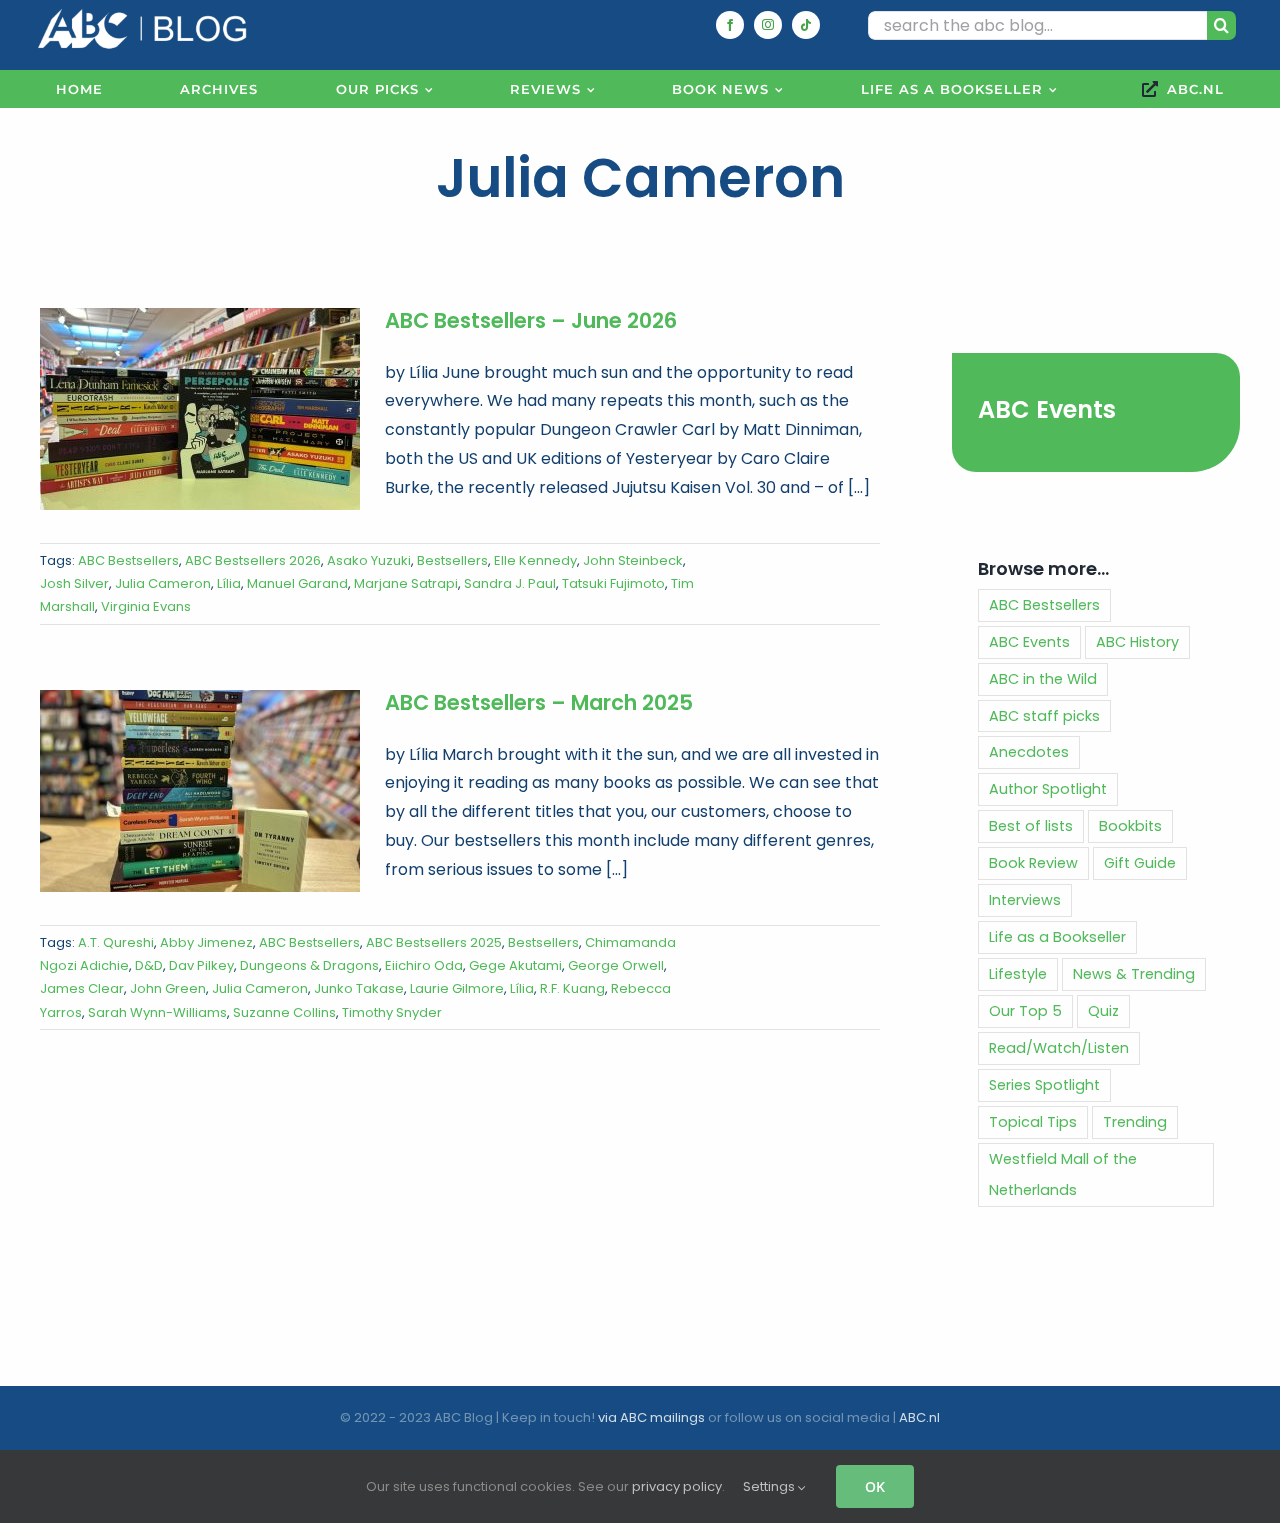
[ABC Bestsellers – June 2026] (200, 409)
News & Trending (1134, 974)
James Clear (82, 988)
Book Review (1033, 863)
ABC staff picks (1044, 716)
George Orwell (616, 965)
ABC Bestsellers (128, 560)
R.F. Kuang (572, 988)
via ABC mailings (651, 1417)
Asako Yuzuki (369, 560)
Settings (770, 1486)
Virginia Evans (146, 606)
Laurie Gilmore (457, 988)
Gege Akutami (515, 965)
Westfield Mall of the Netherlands (1063, 1174)
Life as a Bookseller (1057, 937)
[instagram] (768, 25)
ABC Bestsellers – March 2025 (539, 702)
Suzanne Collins (284, 1012)
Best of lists (1031, 826)
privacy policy (677, 1486)
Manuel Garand (297, 583)
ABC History (1137, 642)
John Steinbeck (633, 560)
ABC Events (1047, 409)
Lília (229, 583)
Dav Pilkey (201, 965)
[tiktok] (806, 25)
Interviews (1025, 900)
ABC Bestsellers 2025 (434, 942)
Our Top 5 (1025, 1011)
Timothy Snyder (392, 1012)
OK (875, 1486)
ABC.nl (919, 1417)
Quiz (1103, 1011)
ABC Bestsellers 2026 (253, 560)
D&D (149, 965)
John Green (168, 988)
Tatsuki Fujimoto (613, 583)
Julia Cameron (163, 583)
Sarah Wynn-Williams (157, 1012)
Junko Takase (359, 988)
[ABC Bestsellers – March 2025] (200, 791)
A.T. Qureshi (116, 942)
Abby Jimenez (206, 942)
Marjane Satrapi (406, 583)
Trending (1135, 1122)
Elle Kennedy (535, 560)
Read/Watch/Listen (1059, 1048)
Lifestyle (1018, 974)
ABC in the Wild (1043, 679)
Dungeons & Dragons (309, 965)
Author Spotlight (1048, 789)
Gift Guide (1140, 863)
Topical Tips (1033, 1122)
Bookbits (1130, 826)
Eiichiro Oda (424, 965)
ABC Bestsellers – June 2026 (531, 320)
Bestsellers (452, 560)
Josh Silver (74, 583)
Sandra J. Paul (510, 583)
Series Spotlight (1044, 1085)
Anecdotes (1029, 752)
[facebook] (730, 25)
